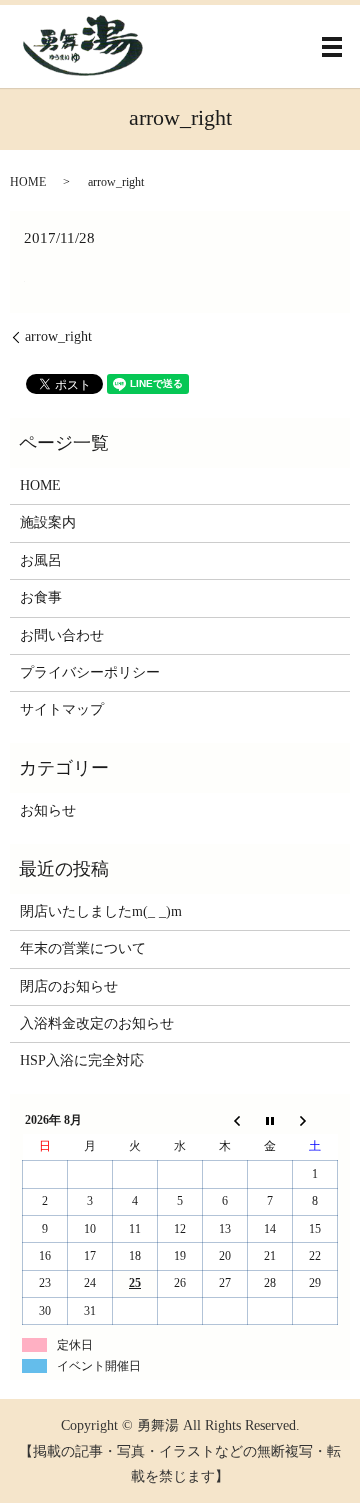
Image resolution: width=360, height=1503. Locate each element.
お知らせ (48, 810)
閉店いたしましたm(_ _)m (101, 911)
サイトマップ (62, 709)
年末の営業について (83, 948)
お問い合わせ (62, 635)
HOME (28, 182)
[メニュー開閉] (332, 47)
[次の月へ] (315, 1120)
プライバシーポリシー (90, 672)
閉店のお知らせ (69, 986)
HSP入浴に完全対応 (82, 1060)
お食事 (41, 597)
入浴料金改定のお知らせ (97, 1023)
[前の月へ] (225, 1120)
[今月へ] (270, 1120)
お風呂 (41, 560)
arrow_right (58, 336)
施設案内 (48, 522)
